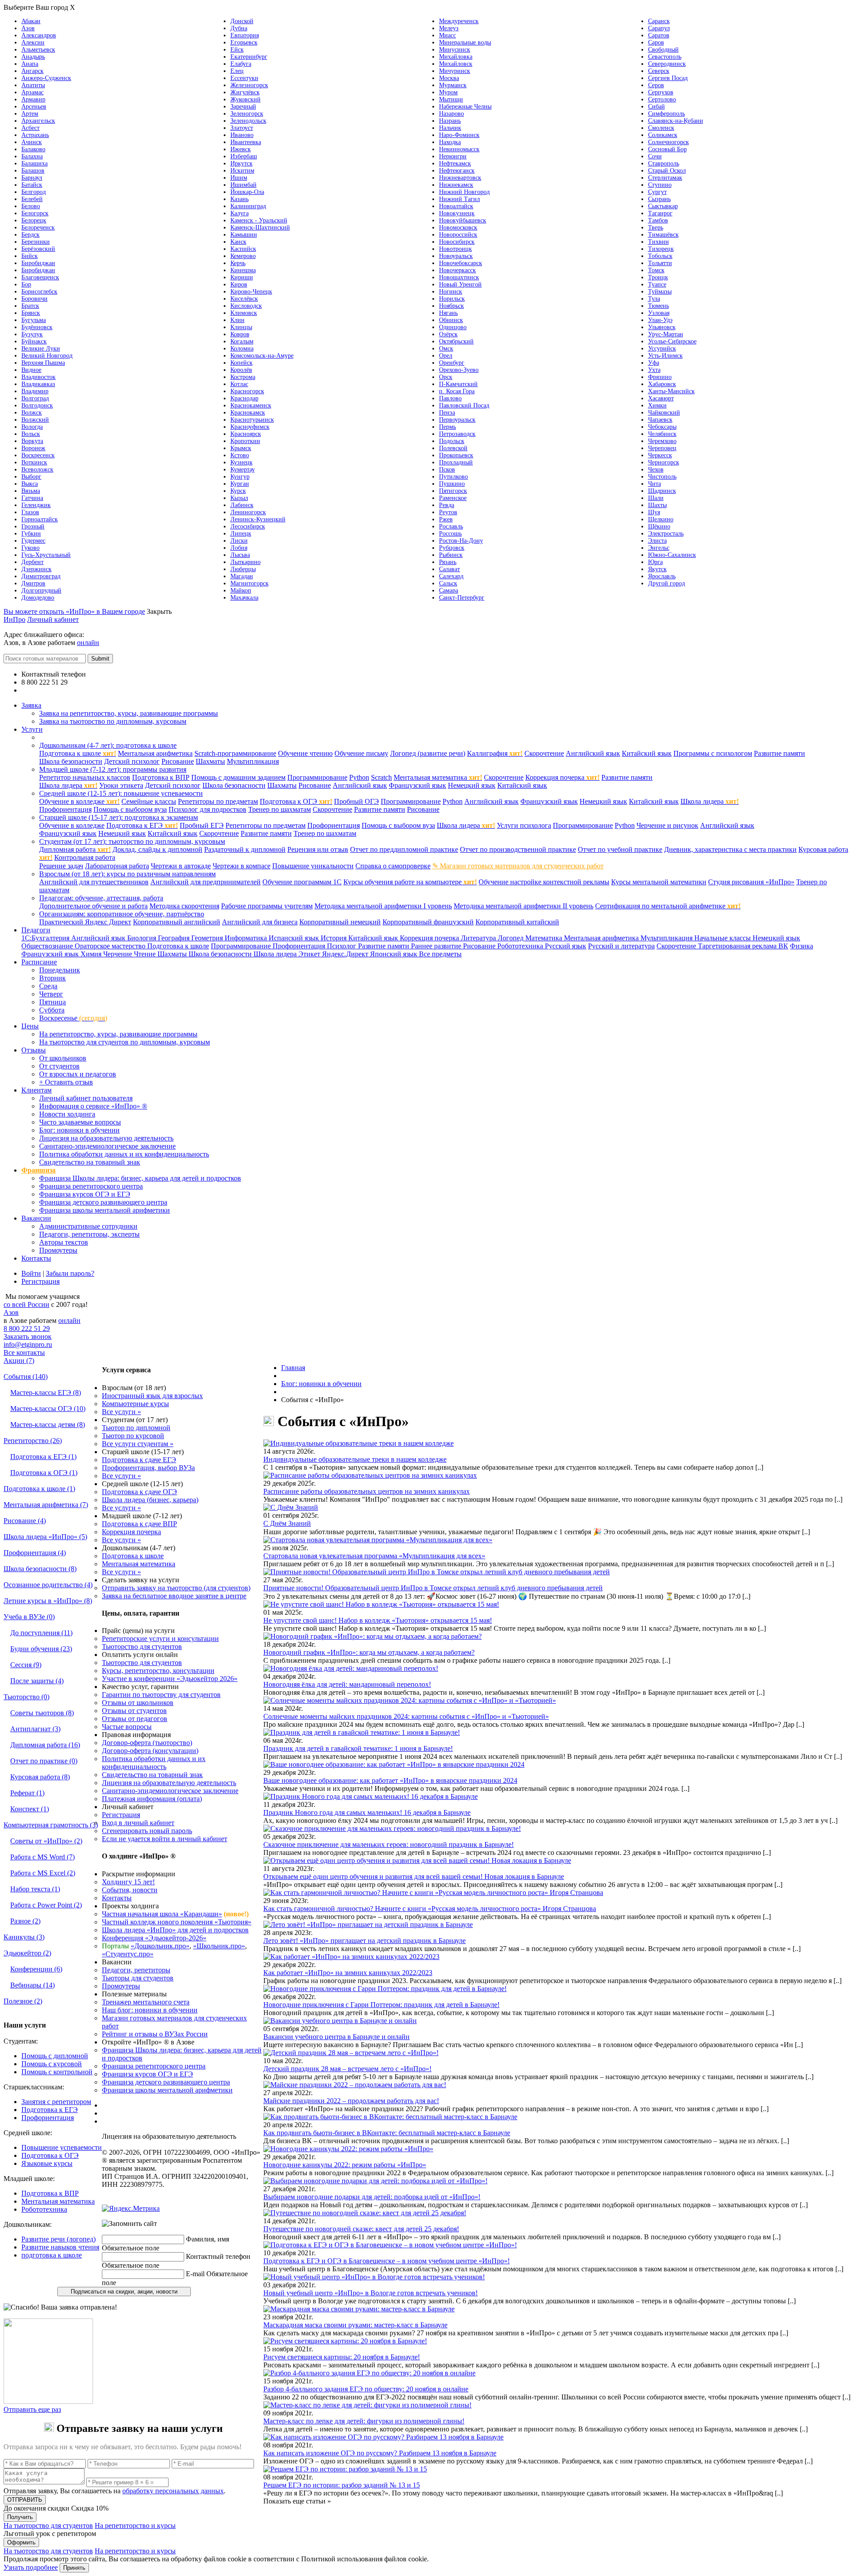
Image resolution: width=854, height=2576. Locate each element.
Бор (26, 284)
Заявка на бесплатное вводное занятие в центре (174, 1596)
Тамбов (658, 220)
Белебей (32, 199)
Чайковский (664, 413)
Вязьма (31, 491)
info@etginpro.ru (28, 1344)
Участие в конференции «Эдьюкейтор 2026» (170, 1679)
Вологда (32, 427)
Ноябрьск (451, 306)
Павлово (450, 398)
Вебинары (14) (32, 1985)
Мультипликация (253, 761)
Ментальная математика (438, 777)
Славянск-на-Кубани (676, 121)
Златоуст (242, 128)
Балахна (32, 156)
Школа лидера (68, 785)
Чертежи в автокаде (181, 866)
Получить (20, 2517)
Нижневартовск (460, 178)
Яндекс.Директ (346, 954)
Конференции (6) (36, 1969)
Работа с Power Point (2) (46, 1905)
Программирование (317, 777)
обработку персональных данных (173, 2491)
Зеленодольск (248, 121)
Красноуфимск (250, 427)
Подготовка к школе (78, 753)
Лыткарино (246, 562)
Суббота (52, 1010)
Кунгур (240, 477)
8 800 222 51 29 (27, 1328)
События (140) (26, 1377)
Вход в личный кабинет (138, 1823)
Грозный (33, 526)
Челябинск (662, 434)
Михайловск (456, 64)
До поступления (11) (41, 1633)
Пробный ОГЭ (357, 801)
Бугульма (34, 320)
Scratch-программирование (235, 753)
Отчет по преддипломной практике (404, 849)
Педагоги (36, 930)
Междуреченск (459, 21)
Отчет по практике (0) (44, 1761)
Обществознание (48, 946)
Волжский (35, 420)
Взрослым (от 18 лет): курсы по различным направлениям (127, 874)
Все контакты (42, 690)
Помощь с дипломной (55, 2056)
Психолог (342, 946)
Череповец (662, 448)
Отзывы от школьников (138, 1703)
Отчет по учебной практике (620, 849)
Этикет (310, 954)
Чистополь (662, 477)
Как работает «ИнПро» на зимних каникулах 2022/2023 (348, 1973)
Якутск (657, 569)
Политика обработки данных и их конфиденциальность (124, 1154)
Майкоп (241, 591)
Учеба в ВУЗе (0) (29, 1617)
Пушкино (452, 484)
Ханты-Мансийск (671, 391)
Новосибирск (457, 242)
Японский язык (395, 954)
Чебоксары (662, 427)
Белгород (34, 192)
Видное (31, 370)
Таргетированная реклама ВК (743, 946)
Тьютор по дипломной (136, 1428)
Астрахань (35, 135)
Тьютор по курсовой (133, 1436)
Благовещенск (40, 277)
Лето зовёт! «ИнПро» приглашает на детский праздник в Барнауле (365, 1941)
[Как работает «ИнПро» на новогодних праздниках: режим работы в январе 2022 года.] (348, 2149)
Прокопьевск (456, 455)
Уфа (654, 363)
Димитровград (41, 576)
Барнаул (32, 178)
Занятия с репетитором (56, 2102)
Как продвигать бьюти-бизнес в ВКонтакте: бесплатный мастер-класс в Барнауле (387, 2133)
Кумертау (243, 470)
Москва (449, 78)
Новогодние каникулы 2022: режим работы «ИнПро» (345, 2165)
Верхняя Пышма (43, 363)
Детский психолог (132, 761)
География (175, 938)
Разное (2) (25, 1921)
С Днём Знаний (287, 1523)
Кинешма (243, 270)
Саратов (659, 35)
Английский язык (593, 753)
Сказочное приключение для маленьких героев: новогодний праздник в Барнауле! (389, 1844)
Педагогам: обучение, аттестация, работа (101, 898)
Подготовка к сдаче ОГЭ (139, 1492)
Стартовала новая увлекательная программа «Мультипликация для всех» (374, 1556)
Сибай (657, 107)
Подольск (452, 441)
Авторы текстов (64, 1242)
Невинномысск (459, 149)
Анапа (30, 64)
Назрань (450, 121)
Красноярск (246, 434)
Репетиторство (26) (33, 1441)
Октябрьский (456, 341)
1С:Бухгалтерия (46, 938)
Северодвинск (667, 64)
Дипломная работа (75, 849)
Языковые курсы (47, 2163)
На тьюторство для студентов (48, 2526)
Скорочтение (544, 753)
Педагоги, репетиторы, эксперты (89, 1234)
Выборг (31, 477)
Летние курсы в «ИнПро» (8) (48, 1601)
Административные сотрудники (88, 1226)
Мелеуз (449, 28)
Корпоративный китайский (517, 922)
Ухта (654, 370)
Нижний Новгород (464, 192)
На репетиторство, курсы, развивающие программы (118, 1034)
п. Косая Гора (457, 391)
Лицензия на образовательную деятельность (106, 1138)
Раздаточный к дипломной (245, 849)
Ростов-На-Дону (461, 541)
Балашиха (34, 163)
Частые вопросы (127, 1727)
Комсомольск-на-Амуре (262, 356)
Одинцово (453, 327)
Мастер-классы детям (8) (48, 1425)
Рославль (451, 526)
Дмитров (33, 583)
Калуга (240, 213)
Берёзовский (38, 249)
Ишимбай (244, 185)
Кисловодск (246, 306)
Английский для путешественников (94, 882)
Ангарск (32, 71)
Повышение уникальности (313, 866)
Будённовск (37, 327)
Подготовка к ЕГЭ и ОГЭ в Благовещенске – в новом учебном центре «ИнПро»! (387, 2261)
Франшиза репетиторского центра (91, 1186)
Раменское (453, 498)
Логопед (512, 938)
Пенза (447, 413)
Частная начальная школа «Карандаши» (162, 1914)
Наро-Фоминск (459, 135)
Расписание (39, 962)
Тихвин (659, 242)
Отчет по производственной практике (518, 849)
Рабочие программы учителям (267, 906)
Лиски (239, 541)
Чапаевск (660, 420)
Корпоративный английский (177, 922)
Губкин (31, 534)
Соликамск (663, 135)
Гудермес (33, 541)
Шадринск (662, 491)
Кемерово (243, 256)
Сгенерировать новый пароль (147, 1831)
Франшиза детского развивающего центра (103, 1202)
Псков (447, 470)
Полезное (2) (23, 2001)
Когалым (242, 341)
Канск (238, 242)
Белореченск (38, 228)
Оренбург (452, 363)
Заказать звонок (28, 1336)
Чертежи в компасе (242, 866)
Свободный (663, 50)
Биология (143, 938)
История (334, 938)
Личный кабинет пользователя (86, 1098)
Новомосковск (458, 228)
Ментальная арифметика (155, 753)
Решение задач (61, 866)
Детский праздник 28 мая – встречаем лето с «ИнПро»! (347, 2069)
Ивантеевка (246, 142)
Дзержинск (36, 569)
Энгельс (659, 548)
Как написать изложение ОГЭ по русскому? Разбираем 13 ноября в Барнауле (380, 2453)
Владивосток (38, 377)
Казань (240, 199)
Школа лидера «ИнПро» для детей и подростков (175, 1930)
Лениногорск (248, 512)
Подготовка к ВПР (161, 777)
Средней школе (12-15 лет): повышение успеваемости (121, 793)
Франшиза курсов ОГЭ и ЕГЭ (85, 1194)
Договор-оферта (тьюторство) (147, 1743)
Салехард (451, 576)
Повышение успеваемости (62, 2147)
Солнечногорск (669, 142)
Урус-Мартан (666, 334)
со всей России (26, 1304)
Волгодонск (37, 405)
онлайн (88, 643)
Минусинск (455, 50)
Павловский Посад (464, 405)
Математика (545, 938)
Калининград (248, 206)
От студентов (59, 1066)
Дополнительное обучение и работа (93, 906)
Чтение (146, 954)
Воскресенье (73, 1018)
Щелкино (661, 519)
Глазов (30, 512)
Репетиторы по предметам (218, 801)
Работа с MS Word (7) (42, 1857)
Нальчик (450, 128)
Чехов (656, 470)
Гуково (30, 548)
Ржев (446, 519)
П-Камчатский (458, 384)
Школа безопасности (71, 761)
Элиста (657, 541)
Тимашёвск (663, 235)
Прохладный (456, 462)
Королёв (241, 370)
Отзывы (34, 1050)
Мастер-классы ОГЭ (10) (48, 1409)
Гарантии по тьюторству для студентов (161, 1695)
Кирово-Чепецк (251, 292)
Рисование (178, 761)
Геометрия (208, 938)
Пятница (52, 1002)
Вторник (52, 978)
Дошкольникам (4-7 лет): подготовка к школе (108, 745)
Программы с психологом (713, 753)
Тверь (656, 228)
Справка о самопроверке (393, 866)
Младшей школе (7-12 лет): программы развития (113, 769)
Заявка (31, 705)
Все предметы (440, 954)
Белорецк (34, 220)
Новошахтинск (459, 277)
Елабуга (241, 64)
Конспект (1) (30, 1809)
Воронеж (33, 448)
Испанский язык (295, 938)
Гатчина (32, 498)
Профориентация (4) (35, 1553)
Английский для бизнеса (260, 922)
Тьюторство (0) (26, 1697)
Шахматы (210, 761)
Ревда (447, 505)
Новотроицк (455, 249)
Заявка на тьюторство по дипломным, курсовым (113, 721)
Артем (30, 114)
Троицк (658, 277)
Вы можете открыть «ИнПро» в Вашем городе (74, 611)
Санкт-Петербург (462, 598)
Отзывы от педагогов (135, 1719)
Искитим (242, 171)
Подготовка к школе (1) (39, 1489)
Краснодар (244, 398)
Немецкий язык (472, 785)
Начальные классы (723, 938)
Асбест (30, 128)
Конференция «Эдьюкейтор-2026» (154, 1938)
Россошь (450, 534)
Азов (28, 28)
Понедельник (60, 970)
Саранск (659, 21)
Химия (92, 954)
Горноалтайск (40, 519)
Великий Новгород (47, 356)
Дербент (32, 562)
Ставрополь (664, 163)
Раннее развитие (437, 946)
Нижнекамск (456, 185)
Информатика (247, 938)
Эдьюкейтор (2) (27, 1953)
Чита (655, 484)
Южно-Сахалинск (672, 555)
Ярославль (662, 576)
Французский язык (417, 785)
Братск (30, 306)
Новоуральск (456, 256)
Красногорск (247, 391)
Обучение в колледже (79, 801)
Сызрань (659, 199)
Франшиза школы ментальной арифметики (105, 1210)
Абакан (31, 21)
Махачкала (244, 598)
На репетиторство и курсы (135, 2526)
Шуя (654, 512)
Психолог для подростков (207, 809)
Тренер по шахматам (280, 809)
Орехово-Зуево (459, 370)
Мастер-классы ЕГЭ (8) (46, 1393)
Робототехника (521, 946)
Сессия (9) (26, 1665)
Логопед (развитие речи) (428, 753)
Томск (656, 270)
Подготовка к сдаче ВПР (139, 1524)
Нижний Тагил (459, 199)
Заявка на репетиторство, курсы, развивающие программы (129, 713)
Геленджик (36, 505)
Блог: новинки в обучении (79, 1130)
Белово (31, 206)
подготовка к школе (52, 2255)
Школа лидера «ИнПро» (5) (45, 1537)
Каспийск (243, 249)
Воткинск (34, 462)
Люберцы (243, 569)
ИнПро (14, 619)
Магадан (242, 576)
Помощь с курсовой (52, 2064)
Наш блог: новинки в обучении (150, 2010)
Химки (657, 405)
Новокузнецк (457, 213)
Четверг (51, 994)
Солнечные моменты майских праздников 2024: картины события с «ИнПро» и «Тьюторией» (406, 1716)
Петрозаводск (457, 434)
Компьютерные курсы (135, 1404)
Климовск (244, 313)
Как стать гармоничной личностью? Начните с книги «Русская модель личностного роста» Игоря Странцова (430, 1909)
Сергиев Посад (668, 78)
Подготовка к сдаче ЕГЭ (139, 1460)
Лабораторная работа (117, 866)
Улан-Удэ (660, 320)
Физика (802, 946)
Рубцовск (452, 548)
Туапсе (657, 284)
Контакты (36, 1258)
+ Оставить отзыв (66, 1082)
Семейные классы (149, 801)
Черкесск (660, 455)
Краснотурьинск (252, 420)
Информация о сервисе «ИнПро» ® (93, 1106)
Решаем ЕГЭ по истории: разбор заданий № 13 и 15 (342, 2485)
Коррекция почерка (562, 777)
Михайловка (456, 57)
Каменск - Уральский (259, 220)
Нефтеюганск (457, 171)
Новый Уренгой (460, 284)
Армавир (33, 99)
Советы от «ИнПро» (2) (46, 1841)
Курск (238, 491)
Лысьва (240, 555)
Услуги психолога (524, 825)
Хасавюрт (661, 398)
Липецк (241, 534)
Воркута (32, 441)
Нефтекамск (455, 163)
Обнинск (451, 320)
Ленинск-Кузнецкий (258, 519)
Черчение (119, 954)
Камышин (244, 235)
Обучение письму (361, 753)
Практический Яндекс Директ (85, 922)
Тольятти (660, 263)
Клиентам (36, 1090)
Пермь (447, 427)
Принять (74, 2568)
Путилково (453, 477)
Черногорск (664, 462)
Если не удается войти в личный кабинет (165, 1839)
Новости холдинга (67, 1114)
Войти (31, 1273)
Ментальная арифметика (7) (46, 1505)
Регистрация (40, 1281)
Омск (446, 349)
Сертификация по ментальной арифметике (668, 906)
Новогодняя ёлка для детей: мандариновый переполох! (347, 1684)
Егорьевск (244, 42)
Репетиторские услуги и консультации (160, 1639)
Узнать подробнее (31, 2567)
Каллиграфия (495, 753)
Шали (656, 498)
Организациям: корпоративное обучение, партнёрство (122, 914)
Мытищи (451, 99)
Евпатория (245, 35)
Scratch (381, 777)
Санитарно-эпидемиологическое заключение (107, 1146)
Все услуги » (121, 1412)
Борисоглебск (39, 292)
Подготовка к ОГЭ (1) (44, 1473)
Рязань (448, 562)
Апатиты (33, 85)
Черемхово (662, 441)
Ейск (237, 50)
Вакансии (36, 1218)
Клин (238, 320)
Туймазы (660, 292)
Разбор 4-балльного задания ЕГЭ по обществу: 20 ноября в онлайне (366, 2389)
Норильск (452, 299)
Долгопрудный (41, 591)
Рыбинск (451, 555)
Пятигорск (453, 491)
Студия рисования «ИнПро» (751, 882)
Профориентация (65, 809)
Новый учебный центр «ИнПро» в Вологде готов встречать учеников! (371, 2293)
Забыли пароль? (70, 1273)
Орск (446, 377)
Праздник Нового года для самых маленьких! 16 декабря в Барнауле (367, 1812)
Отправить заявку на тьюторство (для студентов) (176, 1588)
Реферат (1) (27, 1793)
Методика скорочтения (184, 906)
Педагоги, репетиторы (136, 1970)
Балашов (33, 171)
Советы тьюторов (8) (42, 1713)
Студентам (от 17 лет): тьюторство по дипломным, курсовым (132, 841)
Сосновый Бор (667, 149)
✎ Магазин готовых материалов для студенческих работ (518, 866)
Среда (48, 986)
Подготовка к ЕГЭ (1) (43, 1457)
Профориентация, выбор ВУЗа (148, 1468)
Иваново (242, 135)
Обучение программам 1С (302, 882)
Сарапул (659, 28)
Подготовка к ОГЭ (296, 801)
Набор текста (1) (35, 1889)
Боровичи (34, 299)
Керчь (238, 263)
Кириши (242, 277)
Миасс (447, 35)
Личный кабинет (53, 619)
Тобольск (660, 256)
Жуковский (246, 99)
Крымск (241, 448)
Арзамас (32, 92)
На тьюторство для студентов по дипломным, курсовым (125, 1042)
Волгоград (35, 398)
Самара (449, 591)
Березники (36, 242)
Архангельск (38, 121)
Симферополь (667, 114)
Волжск (32, 413)
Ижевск (241, 149)
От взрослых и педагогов (78, 1074)
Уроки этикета (121, 785)
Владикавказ (38, 384)
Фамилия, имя (207, 2239)
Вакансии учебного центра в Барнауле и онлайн (336, 2037)
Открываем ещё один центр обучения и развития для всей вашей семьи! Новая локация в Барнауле (414, 1877)
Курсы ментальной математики (659, 882)
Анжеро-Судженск (46, 78)
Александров (39, 35)
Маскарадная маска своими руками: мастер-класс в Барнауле (355, 2325)
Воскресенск (38, 455)
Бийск (30, 256)
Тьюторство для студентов (142, 1647)
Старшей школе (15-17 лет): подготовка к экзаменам (119, 817)
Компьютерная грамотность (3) (51, 1825)
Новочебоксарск (461, 263)
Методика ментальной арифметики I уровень (383, 906)
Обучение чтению (305, 753)
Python (359, 777)
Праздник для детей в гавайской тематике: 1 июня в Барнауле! (358, 1748)
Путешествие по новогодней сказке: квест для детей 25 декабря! (361, 2229)
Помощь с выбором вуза (130, 809)
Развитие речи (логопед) (58, 2239)
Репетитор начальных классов (85, 777)
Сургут (657, 192)
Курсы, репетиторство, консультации (158, 1671)
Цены (30, 1026)
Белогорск (35, 213)
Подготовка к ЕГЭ (142, 825)
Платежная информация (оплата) (152, 1799)
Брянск (31, 313)
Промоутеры (58, 1250)
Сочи (655, 156)
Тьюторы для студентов (138, 1978)
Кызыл (239, 498)
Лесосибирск (248, 526)
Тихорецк (661, 249)
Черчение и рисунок (667, 825)
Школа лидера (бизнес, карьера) (150, 1500)
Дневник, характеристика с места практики (730, 849)
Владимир (35, 391)
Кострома (243, 377)
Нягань (448, 313)
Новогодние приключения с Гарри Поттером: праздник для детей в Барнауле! (381, 2005)
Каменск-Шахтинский (260, 228)
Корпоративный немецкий (340, 922)
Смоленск (661, 128)
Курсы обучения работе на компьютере (410, 882)
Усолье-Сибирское (672, 341)
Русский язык (566, 946)
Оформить (21, 2542)
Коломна (242, 349)
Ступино (660, 185)
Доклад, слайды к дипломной (157, 849)
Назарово (451, 114)
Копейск (242, 363)
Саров (656, 42)
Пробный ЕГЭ (202, 825)
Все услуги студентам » (138, 1444)
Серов (656, 85)
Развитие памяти (779, 753)
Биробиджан (38, 263)
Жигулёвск (245, 92)
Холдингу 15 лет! (128, 1882)
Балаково (33, 149)
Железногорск (249, 85)
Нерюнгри (453, 156)
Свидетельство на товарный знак (90, 1162)
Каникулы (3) (24, 1937)
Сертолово (662, 99)
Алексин (33, 42)
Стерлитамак (665, 178)
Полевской (453, 448)
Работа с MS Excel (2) (43, 1873)
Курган (240, 484)
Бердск (30, 235)
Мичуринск (455, 71)
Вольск (31, 434)
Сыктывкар (663, 206)
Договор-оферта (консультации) (150, 1751)
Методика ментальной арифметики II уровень (524, 906)
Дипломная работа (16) (45, 1745)
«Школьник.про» (219, 1946)
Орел (446, 356)
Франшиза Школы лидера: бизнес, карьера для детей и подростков (140, 1178)
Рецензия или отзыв (318, 849)
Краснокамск (248, 413)
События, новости (130, 1890)
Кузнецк (242, 462)
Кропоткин (245, 441)
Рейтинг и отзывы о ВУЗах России (155, 2034)
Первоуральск (457, 420)
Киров (239, 284)
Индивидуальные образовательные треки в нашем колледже (355, 1459)
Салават (449, 569)
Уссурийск (662, 349)
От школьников (63, 1058)
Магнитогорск (250, 583)
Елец (237, 71)
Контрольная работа (85, 857)
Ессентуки (244, 78)
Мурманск (453, 85)
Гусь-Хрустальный (46, 555)
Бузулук (32, 334)
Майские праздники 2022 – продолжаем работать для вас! (351, 2101)
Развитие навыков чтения (60, 2247)
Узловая (659, 313)
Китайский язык (647, 753)
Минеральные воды (465, 42)
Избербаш (244, 156)
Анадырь (33, 57)
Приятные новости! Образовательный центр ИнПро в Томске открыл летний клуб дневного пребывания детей (433, 1588)
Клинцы (241, 327)
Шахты (657, 505)
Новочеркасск (457, 270)
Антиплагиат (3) (35, 1729)
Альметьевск (38, 50)
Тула (654, 299)
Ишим (239, 178)
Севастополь (665, 57)
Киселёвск (244, 299)
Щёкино (659, 526)
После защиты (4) (37, 1681)
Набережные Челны (465, 107)
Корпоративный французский (428, 922)
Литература (479, 938)
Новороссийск (458, 235)
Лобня (239, 548)
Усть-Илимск (665, 356)
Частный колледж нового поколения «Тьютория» (177, 1922)
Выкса (30, 484)
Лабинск (242, 505)
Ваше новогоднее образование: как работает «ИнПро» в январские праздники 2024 (390, 1780)
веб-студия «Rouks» (175, 2201)
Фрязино (660, 377)
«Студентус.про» (128, 1954)
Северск (659, 71)
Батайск (32, 185)
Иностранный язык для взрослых (152, 1396)
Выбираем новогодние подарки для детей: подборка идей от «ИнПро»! (372, 2197)
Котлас (239, 384)
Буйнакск (34, 341)
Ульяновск (662, 327)
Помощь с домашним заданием (238, 777)
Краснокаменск (251, 405)
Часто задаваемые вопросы (80, 1122)
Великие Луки (41, 349)
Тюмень (659, 306)
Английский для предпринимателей (205, 882)
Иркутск (242, 163)
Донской (242, 21)
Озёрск (448, 334)
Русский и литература (621, 946)
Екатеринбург (249, 57)
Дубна (239, 28)
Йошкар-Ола (247, 192)
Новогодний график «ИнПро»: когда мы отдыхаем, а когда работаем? (369, 1652)
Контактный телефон (218, 2256)
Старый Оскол (667, 171)
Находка (450, 142)
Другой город (667, 583)
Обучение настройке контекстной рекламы (544, 882)
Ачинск (32, 142)
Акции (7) (19, 1361)
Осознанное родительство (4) (48, 1585)
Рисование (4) (25, 1521)
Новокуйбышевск (463, 220)
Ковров (240, 334)
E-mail (195, 2274)
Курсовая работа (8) (40, 1777)
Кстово (240, 455)
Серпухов (661, 92)
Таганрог (660, 213)
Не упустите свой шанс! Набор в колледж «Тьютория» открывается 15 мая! (378, 1620)
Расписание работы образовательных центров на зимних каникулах (367, 1491)
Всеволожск (37, 470)
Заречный (243, 107)
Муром (448, 92)
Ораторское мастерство (111, 946)
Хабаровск (662, 384)
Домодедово (38, 598)
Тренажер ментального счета (146, 2002)
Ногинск (451, 292)
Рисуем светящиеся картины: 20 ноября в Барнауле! (342, 2357)
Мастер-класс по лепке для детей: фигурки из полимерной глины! (364, 2421)
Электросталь (666, 534)
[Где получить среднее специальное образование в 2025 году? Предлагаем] (381, 1604)
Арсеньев (34, 107)
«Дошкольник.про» (160, 1946)
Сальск (448, 583)
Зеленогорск (247, 114)
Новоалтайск (456, 206)
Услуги (32, 729)
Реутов (448, 512)
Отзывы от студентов (134, 1711)
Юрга (655, 562)
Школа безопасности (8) (40, 1569)
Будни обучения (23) (41, 1649)
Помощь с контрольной (57, 2072)
